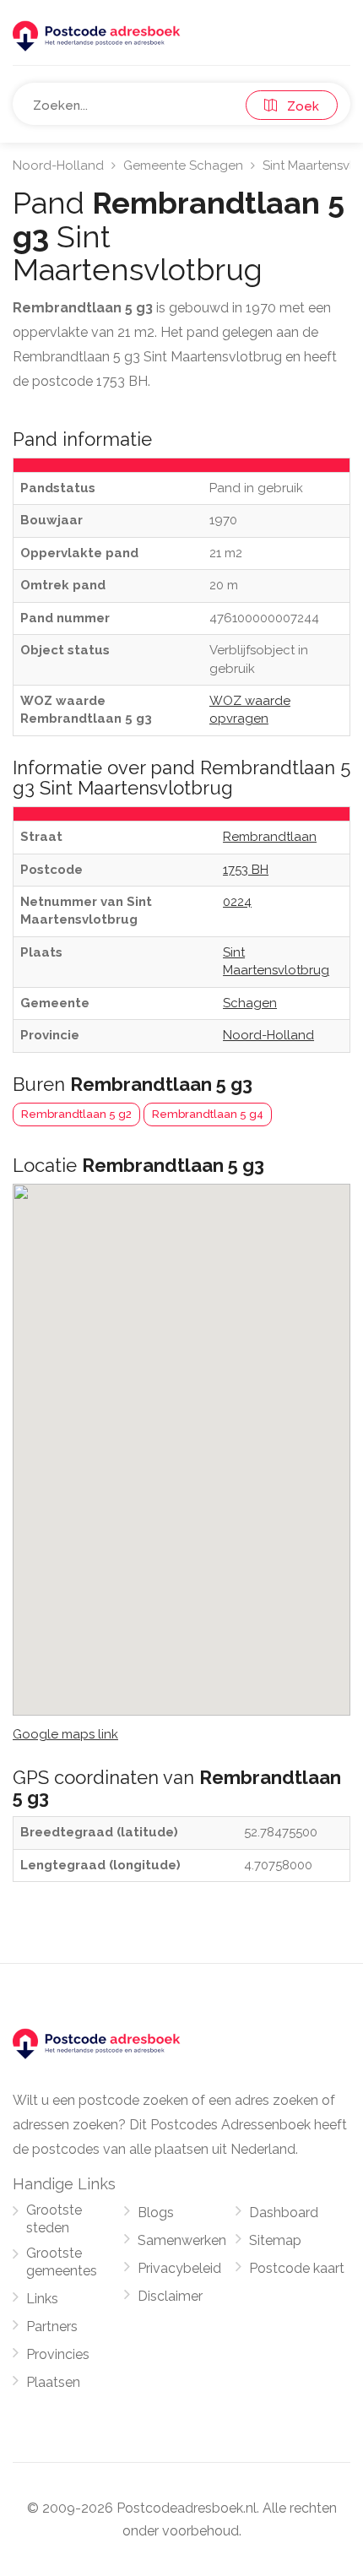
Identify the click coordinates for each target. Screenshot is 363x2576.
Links (42, 2299)
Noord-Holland (58, 165)
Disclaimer (170, 2296)
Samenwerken (182, 2240)
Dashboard (284, 2213)
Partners (52, 2327)
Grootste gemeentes (62, 2262)
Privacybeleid (179, 2268)
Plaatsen (53, 2382)
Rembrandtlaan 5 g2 (76, 1114)
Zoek (298, 106)
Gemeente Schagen (183, 165)
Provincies (58, 2354)
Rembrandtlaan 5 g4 (208, 1114)
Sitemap (275, 2240)
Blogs (156, 2213)
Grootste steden (54, 2219)
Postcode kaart (297, 2268)
